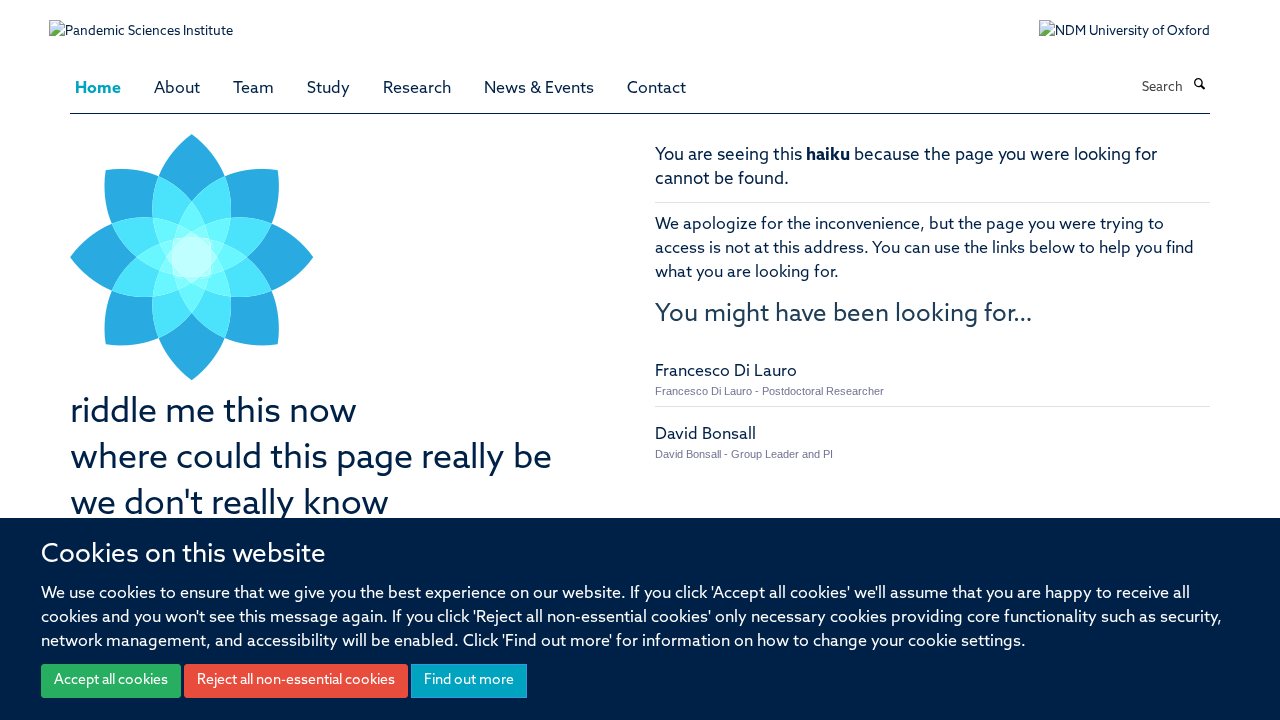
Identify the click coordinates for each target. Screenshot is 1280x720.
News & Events (539, 89)
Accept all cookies (111, 680)
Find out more (469, 680)
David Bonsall (705, 435)
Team (253, 89)
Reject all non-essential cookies (296, 680)
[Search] (1199, 86)
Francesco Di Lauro (726, 372)
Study (328, 89)
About (177, 89)
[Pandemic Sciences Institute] (151, 21)
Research (417, 89)
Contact (656, 89)
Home (98, 89)
